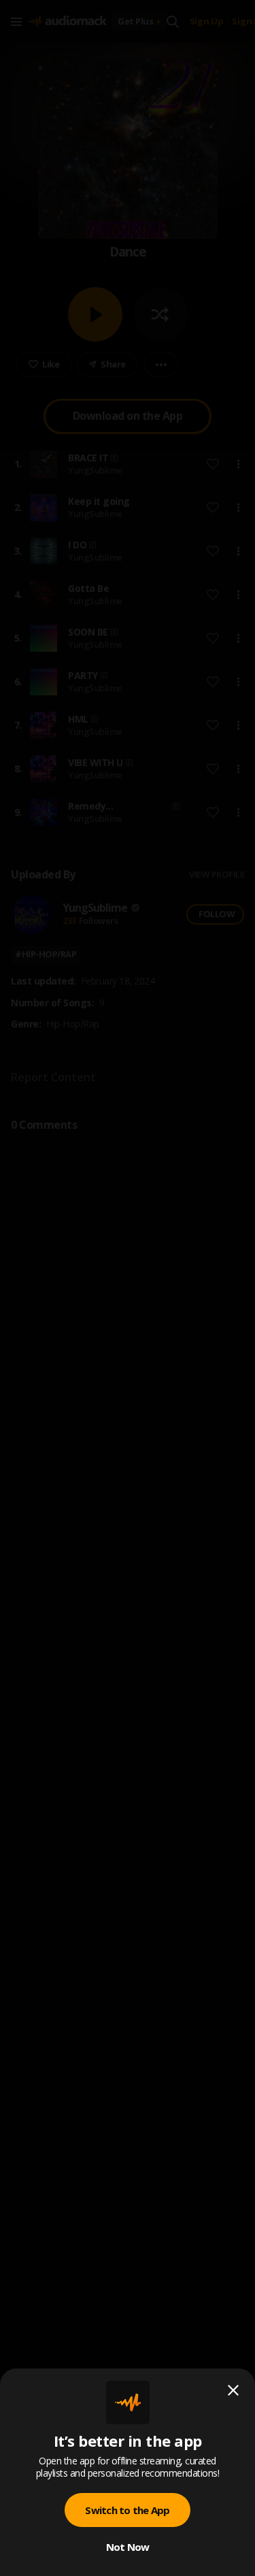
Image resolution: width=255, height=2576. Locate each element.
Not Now (128, 2547)
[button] (128, 1288)
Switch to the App (127, 2510)
